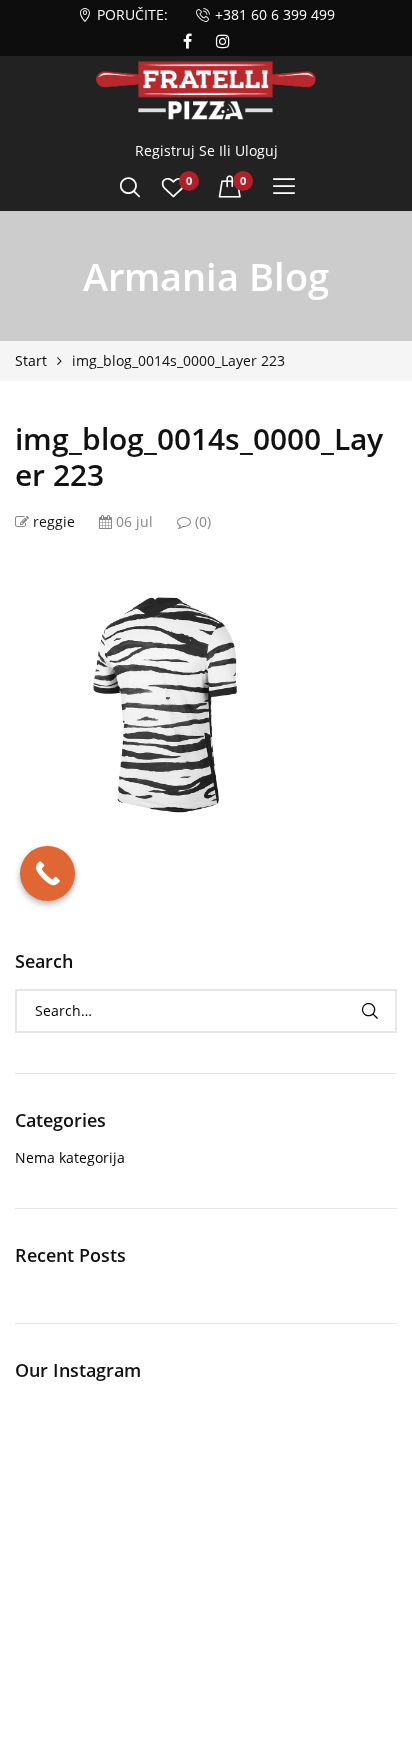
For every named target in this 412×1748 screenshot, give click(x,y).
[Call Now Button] (47, 873)
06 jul (132, 521)
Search (369, 1011)
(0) (201, 521)
